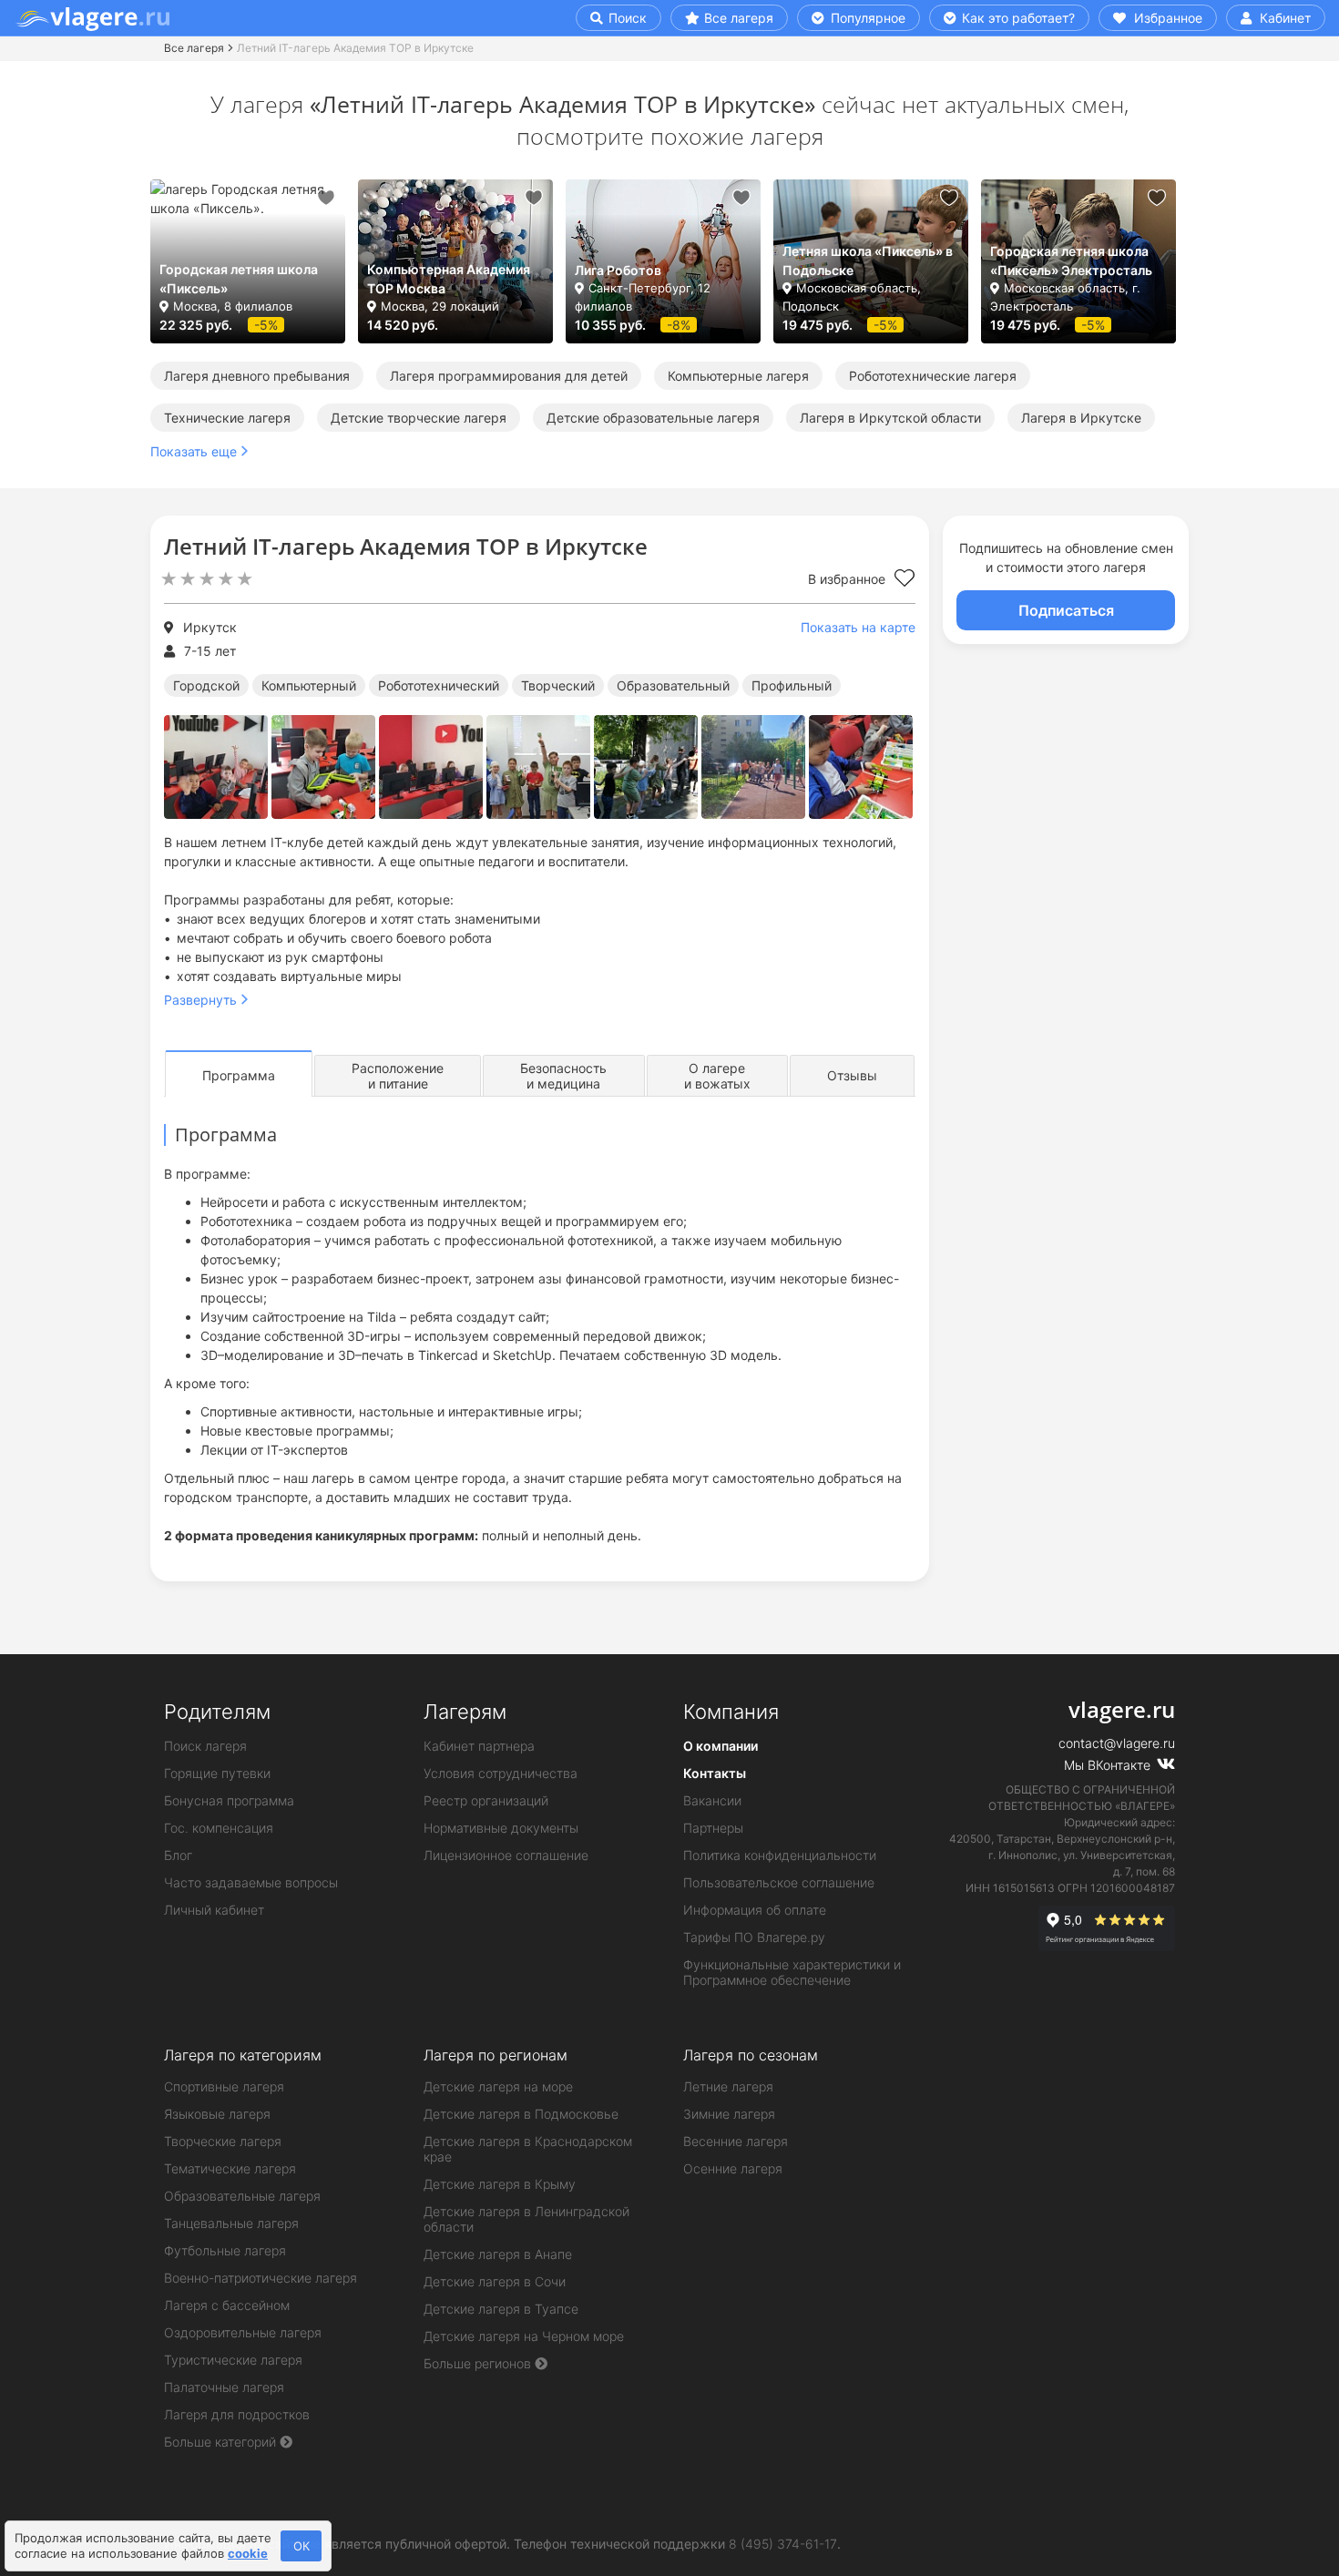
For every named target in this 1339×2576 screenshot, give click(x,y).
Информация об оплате (755, 1910)
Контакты (715, 1773)
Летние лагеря (728, 2086)
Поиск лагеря (205, 1746)
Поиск (626, 18)
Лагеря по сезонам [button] (751, 2055)
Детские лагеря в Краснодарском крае (528, 2149)
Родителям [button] (217, 1712)
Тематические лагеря (230, 2168)
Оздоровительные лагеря (243, 2332)
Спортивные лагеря (224, 2086)
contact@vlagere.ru (1117, 1743)
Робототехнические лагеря (933, 376)
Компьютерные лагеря (738, 376)
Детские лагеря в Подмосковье (521, 2114)
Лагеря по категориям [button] (243, 2055)
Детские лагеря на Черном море (524, 2336)
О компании (721, 1746)
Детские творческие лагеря (419, 418)
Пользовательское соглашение (779, 1882)
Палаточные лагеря (224, 2387)
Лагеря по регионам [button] (496, 2055)
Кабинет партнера (479, 1746)
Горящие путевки (217, 1773)
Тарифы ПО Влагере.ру (754, 1937)
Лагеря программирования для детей (509, 376)
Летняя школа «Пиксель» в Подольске (868, 261)
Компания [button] (731, 1712)
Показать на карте (858, 627)
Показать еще (194, 451)
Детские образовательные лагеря (653, 418)
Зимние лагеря (729, 2114)
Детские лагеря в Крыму (500, 2184)
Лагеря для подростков (237, 2414)
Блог (178, 1855)
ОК (302, 2546)
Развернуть (200, 1000)
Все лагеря (739, 18)
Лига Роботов (618, 270)
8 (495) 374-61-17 (783, 2544)
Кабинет (1283, 18)
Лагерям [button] (465, 1712)
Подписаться (1066, 610)
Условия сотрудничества (501, 1773)
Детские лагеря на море (498, 2086)
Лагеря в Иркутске (1081, 418)
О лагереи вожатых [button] (717, 1076)
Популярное (866, 18)
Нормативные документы (501, 1828)
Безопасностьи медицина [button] (563, 1076)
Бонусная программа (229, 1800)
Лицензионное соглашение (506, 1855)
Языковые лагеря (217, 2114)
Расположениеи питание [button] (398, 1076)
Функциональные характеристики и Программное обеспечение (792, 1972)
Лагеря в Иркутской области (890, 418)
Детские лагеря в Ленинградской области (526, 2219)
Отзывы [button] (852, 1075)
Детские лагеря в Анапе (498, 2254)
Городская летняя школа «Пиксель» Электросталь (1071, 261)
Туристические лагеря (233, 2360)
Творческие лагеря (223, 2141)
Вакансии (712, 1800)
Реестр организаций (486, 1800)
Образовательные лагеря (242, 2196)
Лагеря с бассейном (227, 2305)
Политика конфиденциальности (780, 1855)
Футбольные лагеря (225, 2250)
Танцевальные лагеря (231, 2223)
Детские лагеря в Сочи (495, 2281)
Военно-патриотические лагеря (261, 2278)
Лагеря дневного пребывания (257, 376)
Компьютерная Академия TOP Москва (449, 279)
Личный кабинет (214, 1910)
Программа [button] (239, 1075)
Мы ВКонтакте (1109, 1765)
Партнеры (713, 1828)
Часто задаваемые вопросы (251, 1882)
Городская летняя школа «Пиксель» (239, 279)
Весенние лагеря (736, 2141)
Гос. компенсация (219, 1828)
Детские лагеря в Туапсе (501, 2309)
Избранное (1166, 18)
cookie (248, 2553)
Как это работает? (1017, 18)
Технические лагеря (227, 418)
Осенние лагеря (733, 2168)
